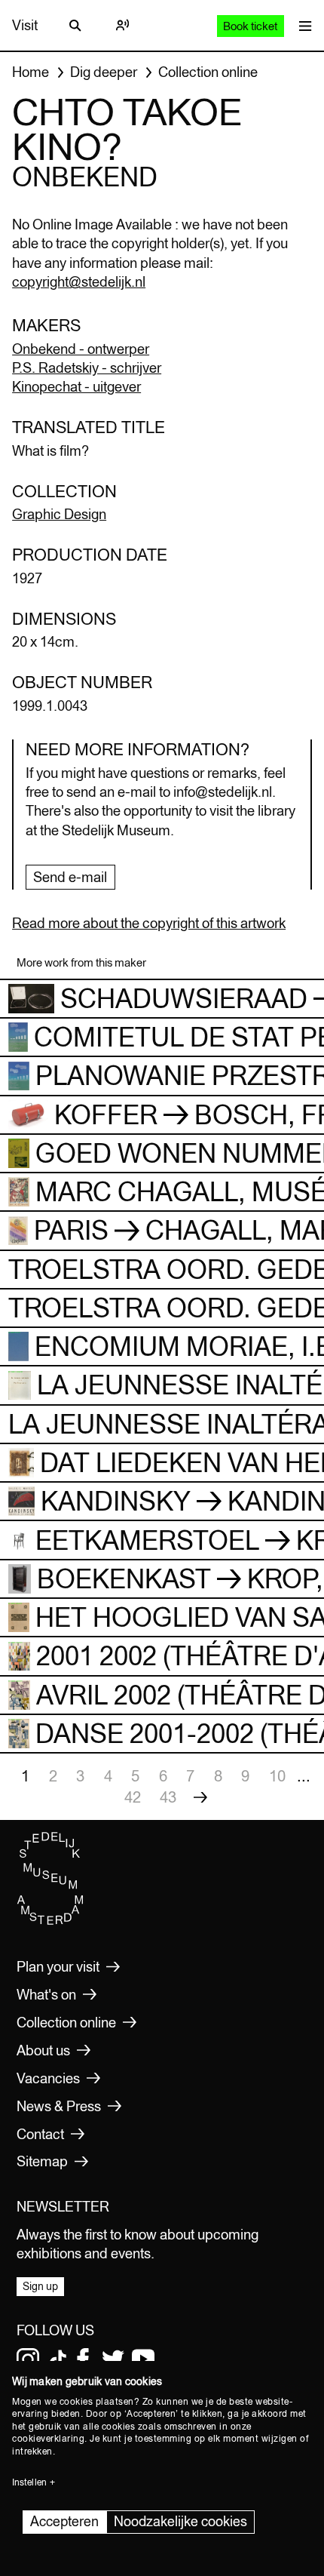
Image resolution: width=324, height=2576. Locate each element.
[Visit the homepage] (50, 1922)
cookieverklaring (48, 2439)
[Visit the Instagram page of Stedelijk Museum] (28, 2359)
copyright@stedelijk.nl (79, 281)
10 (277, 1776)
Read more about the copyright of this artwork (149, 923)
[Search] (75, 26)
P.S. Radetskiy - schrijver (87, 367)
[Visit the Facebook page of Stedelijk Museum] (83, 2359)
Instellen (29, 2482)
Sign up (40, 2286)
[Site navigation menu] (302, 25)
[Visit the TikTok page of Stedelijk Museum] (58, 2359)
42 (133, 1797)
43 (168, 1797)
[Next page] (200, 1797)
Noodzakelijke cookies (180, 2521)
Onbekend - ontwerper (81, 349)
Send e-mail (70, 877)
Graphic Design (59, 514)
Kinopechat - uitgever (76, 386)
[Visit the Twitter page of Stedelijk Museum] (113, 2359)
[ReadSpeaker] (122, 26)
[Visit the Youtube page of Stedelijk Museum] (143, 2359)
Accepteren (64, 2521)
